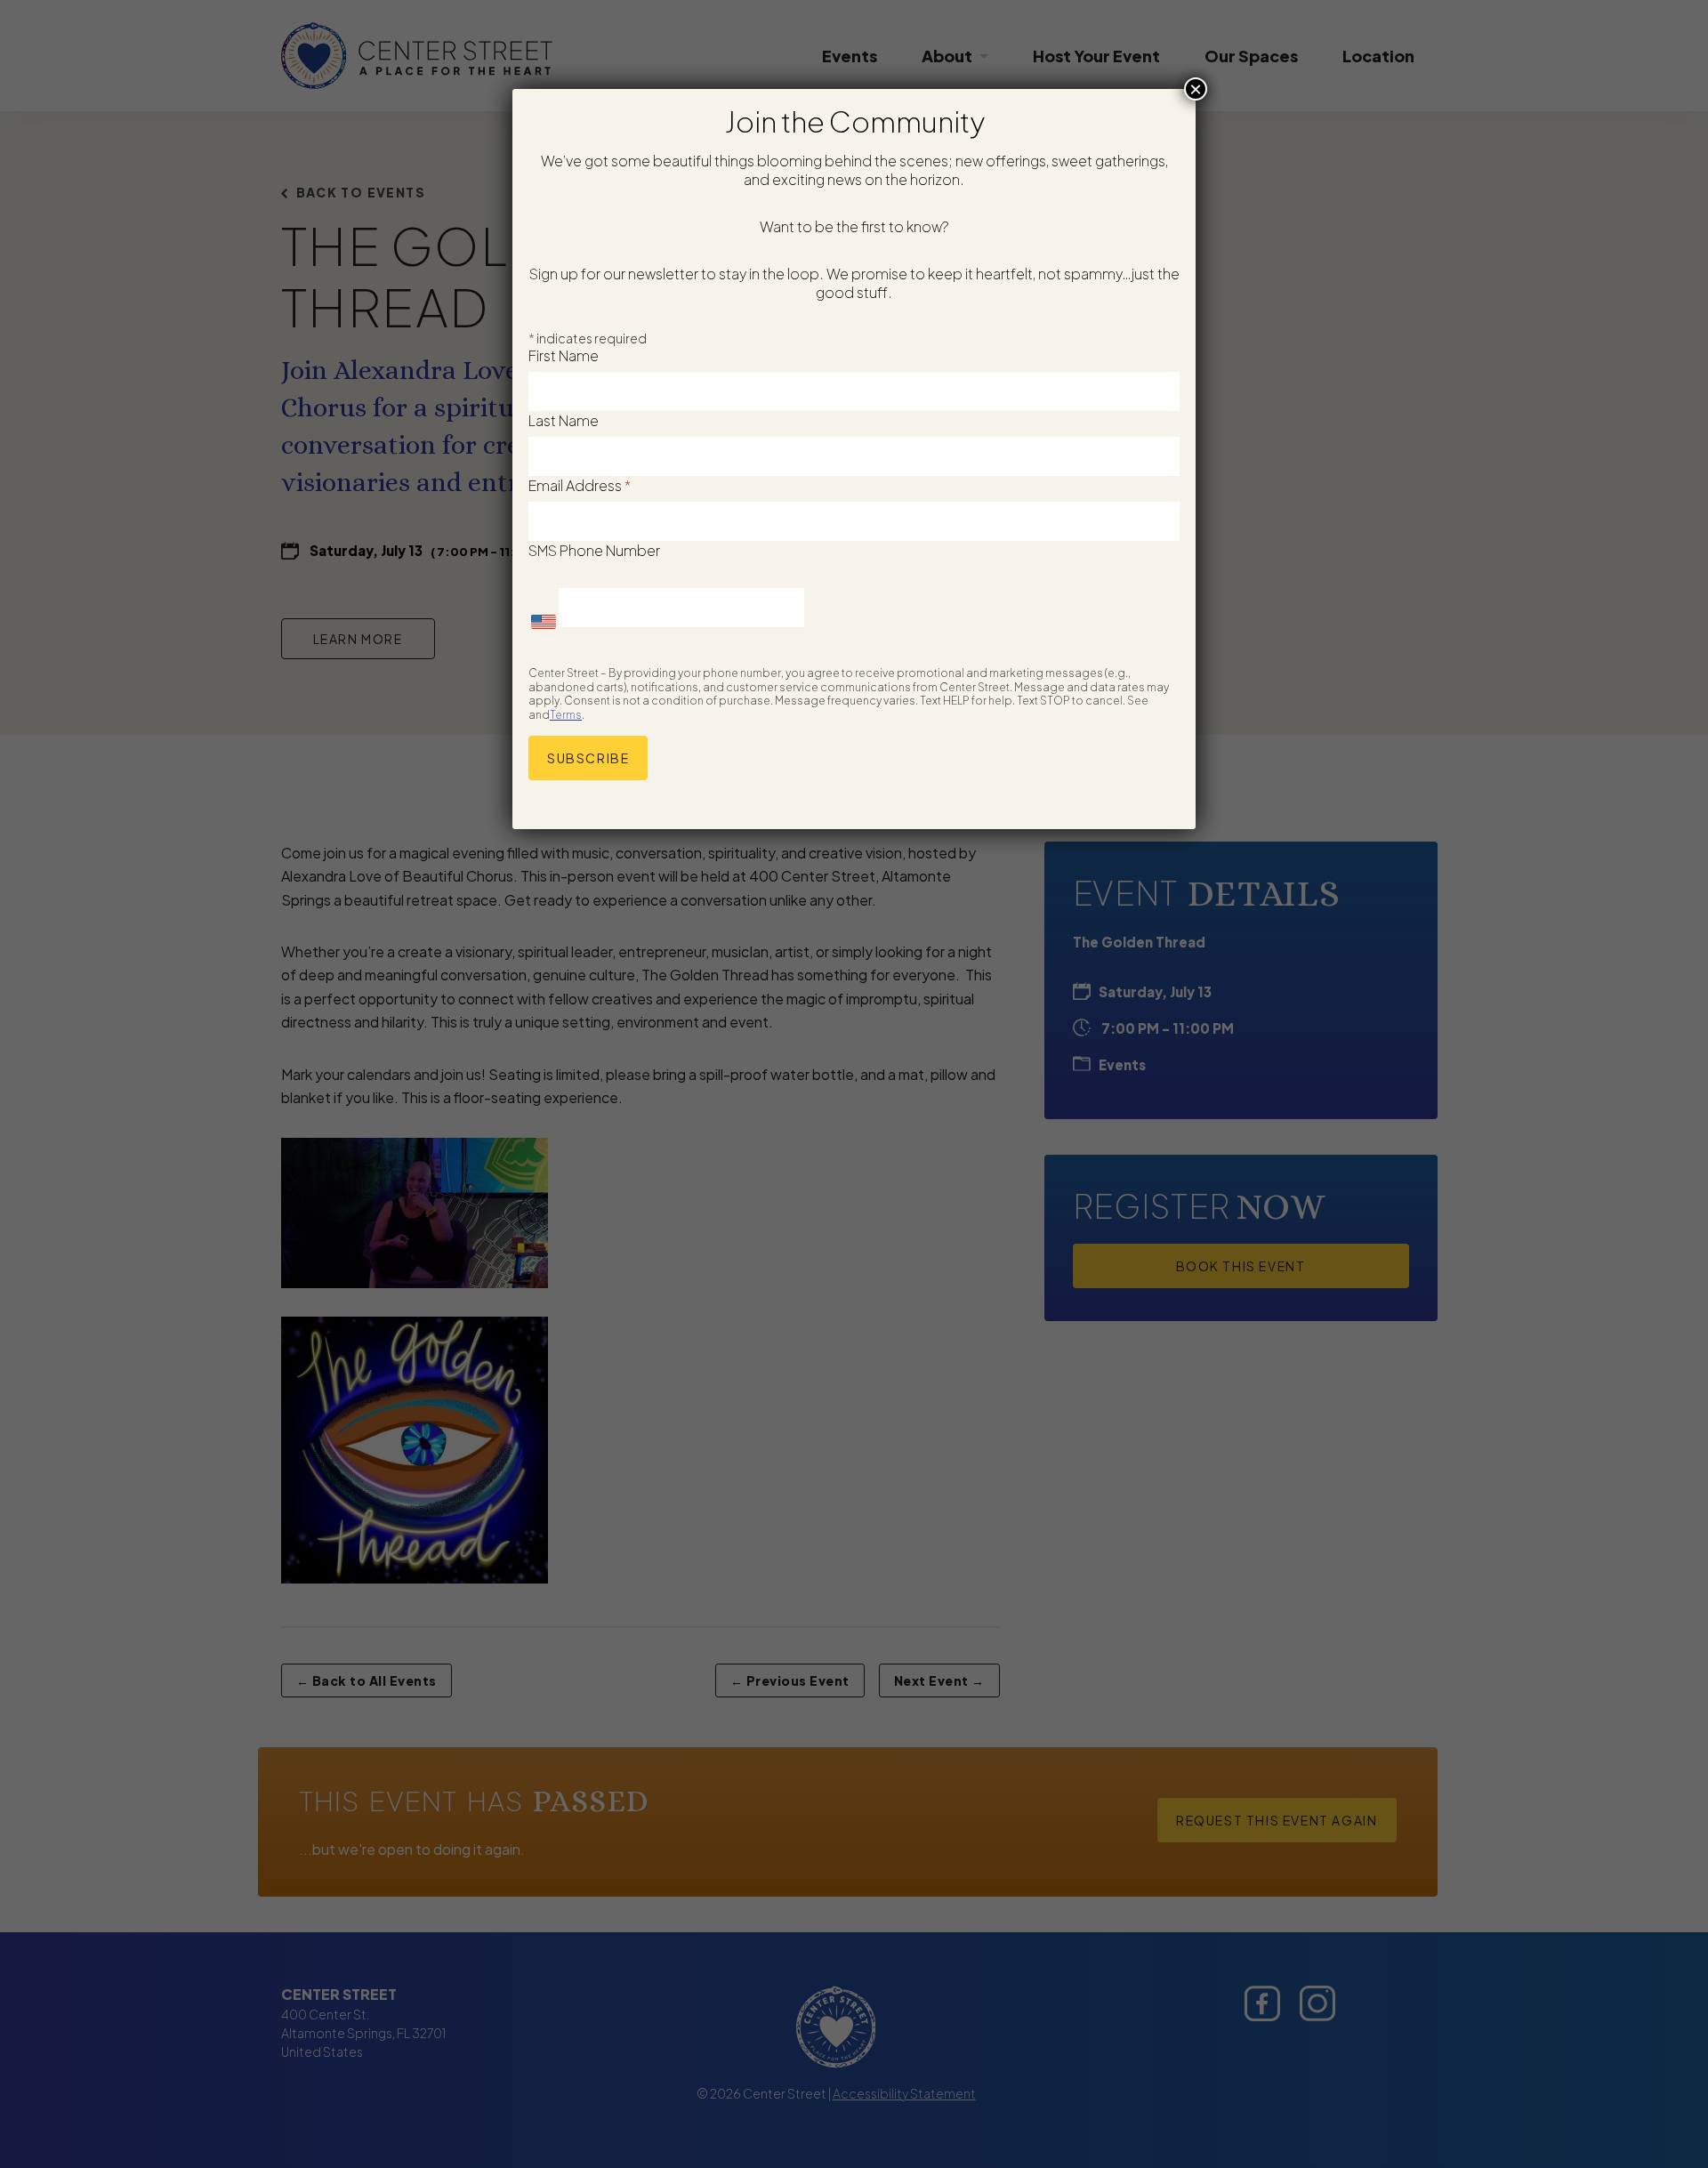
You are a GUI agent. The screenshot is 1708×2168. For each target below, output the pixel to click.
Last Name (564, 420)
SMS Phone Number (594, 550)
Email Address (580, 485)
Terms (566, 715)
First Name (564, 355)
